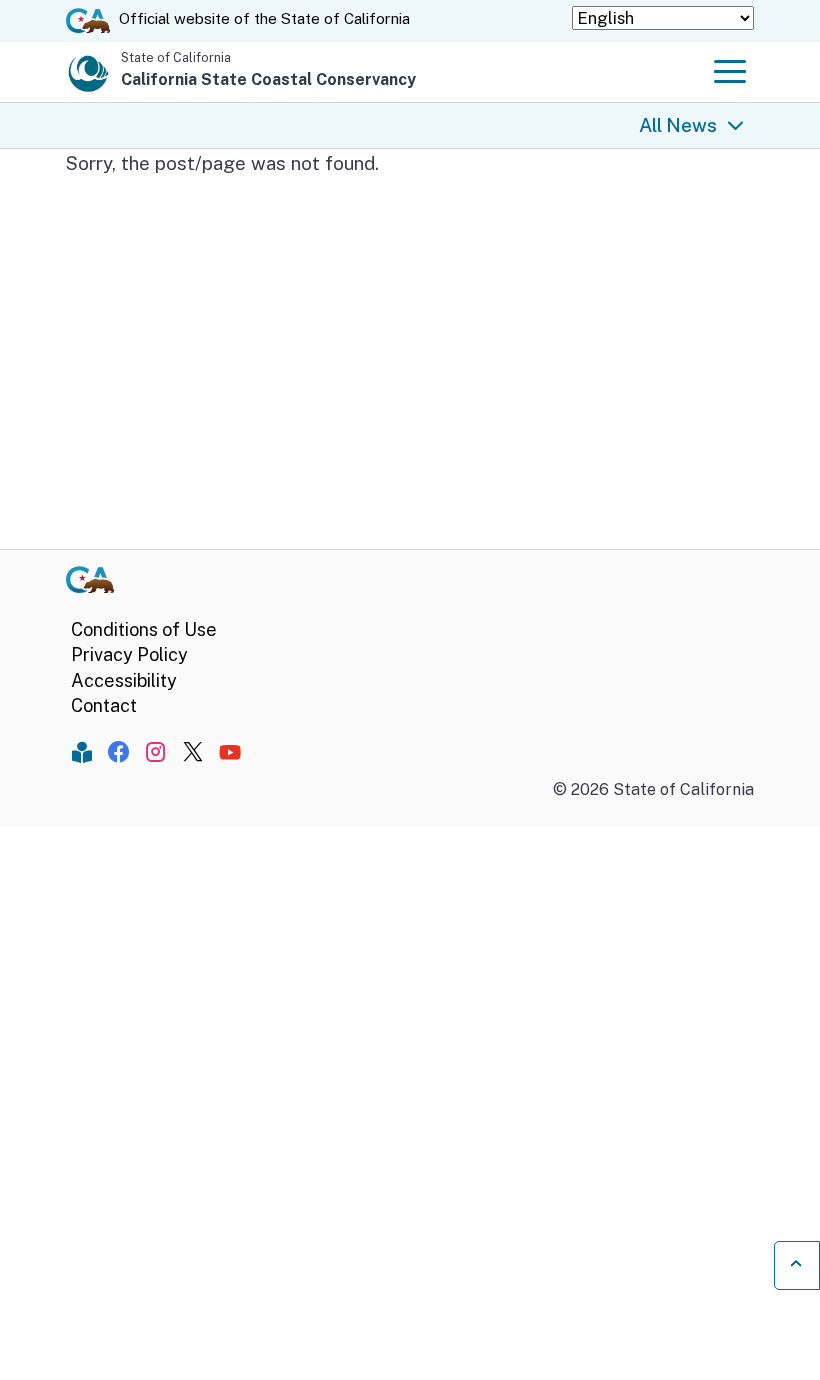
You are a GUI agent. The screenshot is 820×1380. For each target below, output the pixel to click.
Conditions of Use (144, 629)
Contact (104, 705)
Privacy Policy (129, 654)
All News (678, 125)
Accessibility (124, 680)
